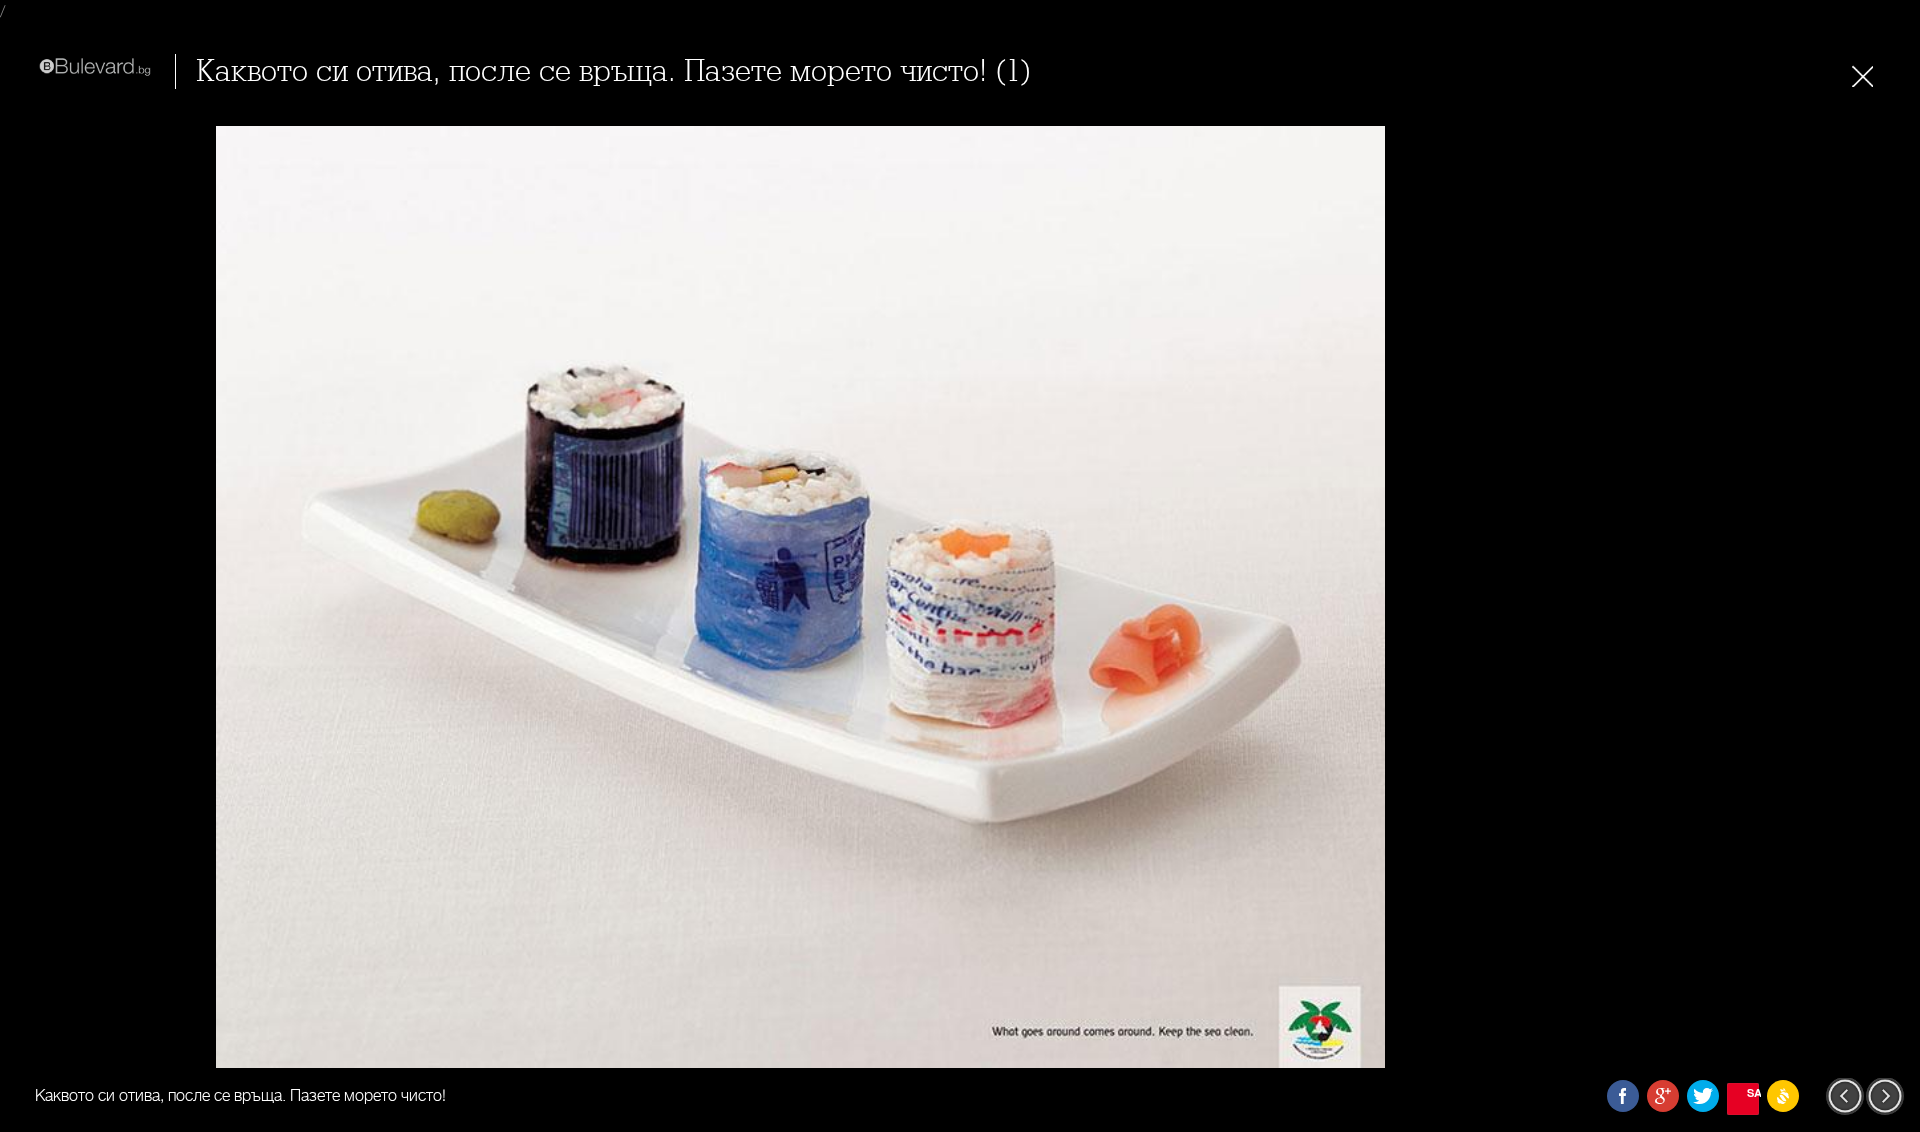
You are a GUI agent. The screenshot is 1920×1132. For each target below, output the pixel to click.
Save (1753, 1092)
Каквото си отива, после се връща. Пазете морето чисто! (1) (614, 71)
